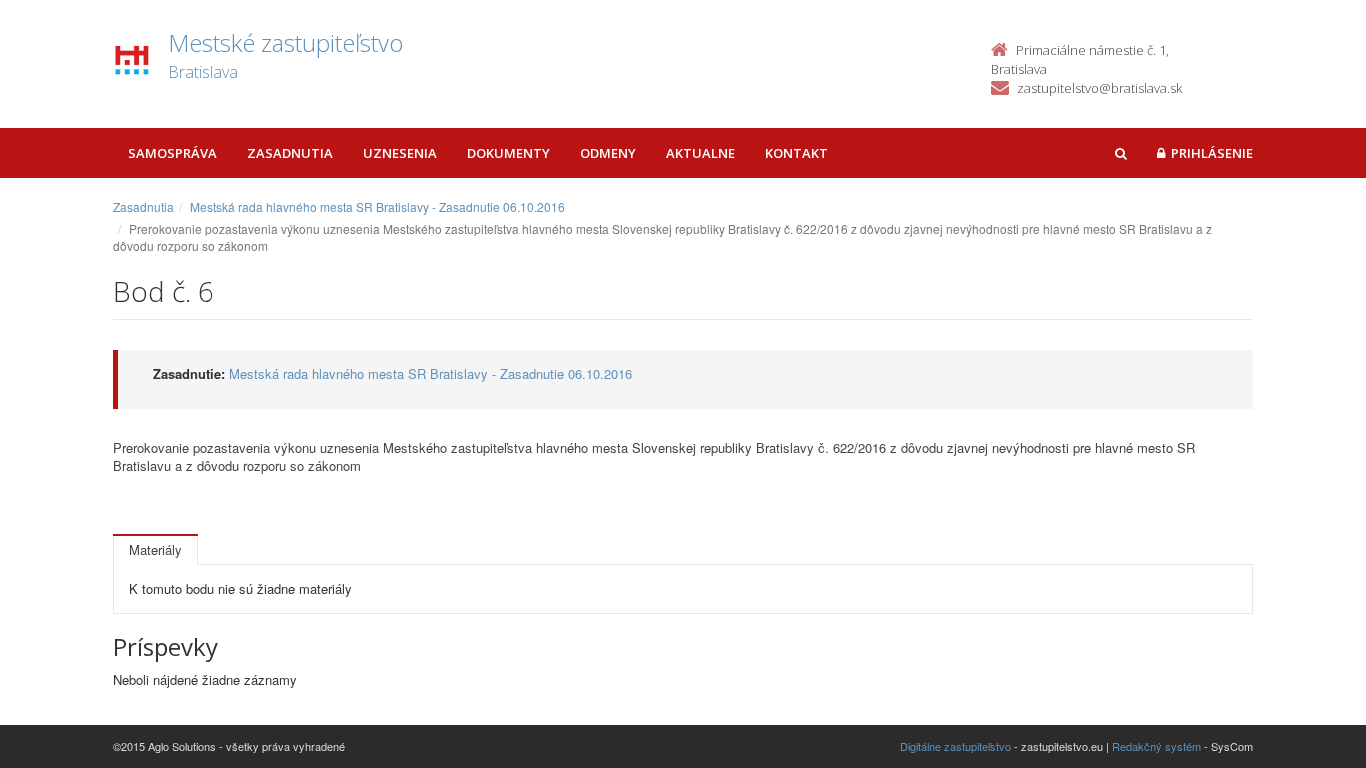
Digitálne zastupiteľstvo (955, 746)
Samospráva (172, 153)
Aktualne (700, 153)
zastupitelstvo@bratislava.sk (1099, 88)
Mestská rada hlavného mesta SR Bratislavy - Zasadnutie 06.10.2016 (377, 206)
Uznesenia (400, 153)
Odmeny (608, 153)
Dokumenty (508, 153)
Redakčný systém (1156, 746)
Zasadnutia (290, 153)
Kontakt (796, 153)
